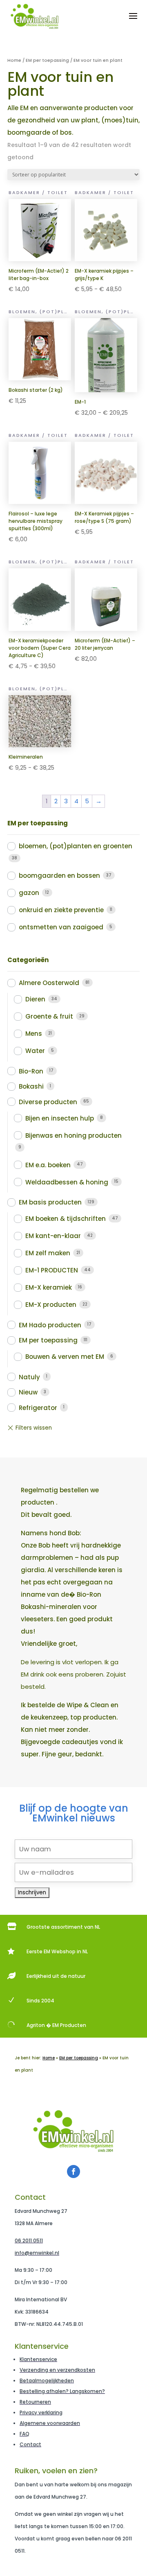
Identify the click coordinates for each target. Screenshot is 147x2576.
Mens (34, 1034)
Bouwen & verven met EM (65, 1357)
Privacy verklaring (41, 2412)
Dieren (35, 999)
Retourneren (35, 2402)
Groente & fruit (49, 1016)
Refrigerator (38, 1408)
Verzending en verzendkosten (57, 2370)
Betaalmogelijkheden (47, 2381)
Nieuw (28, 1392)
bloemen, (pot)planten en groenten (76, 846)
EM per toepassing (47, 60)
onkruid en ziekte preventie (61, 910)
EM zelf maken (48, 1253)
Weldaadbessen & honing (67, 1182)
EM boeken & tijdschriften (66, 1219)
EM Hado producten (50, 1325)
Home (14, 60)
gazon (29, 893)
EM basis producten (50, 1202)
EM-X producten (51, 1305)
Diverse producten (48, 1102)
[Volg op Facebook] (73, 2172)
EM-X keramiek (49, 1287)
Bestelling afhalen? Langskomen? (62, 2391)
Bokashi (31, 1086)
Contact (30, 2444)
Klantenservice (38, 2359)
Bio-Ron (31, 1071)
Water (35, 1051)
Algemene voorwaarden (50, 2423)
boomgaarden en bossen (59, 876)
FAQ (24, 2434)
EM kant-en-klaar (53, 1236)
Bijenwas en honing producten (73, 1135)
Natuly (29, 1377)
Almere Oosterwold (49, 983)
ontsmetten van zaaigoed (61, 927)
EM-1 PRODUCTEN (52, 1270)
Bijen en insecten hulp (60, 1118)
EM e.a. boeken (48, 1165)
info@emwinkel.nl (37, 2253)
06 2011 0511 (29, 2240)
